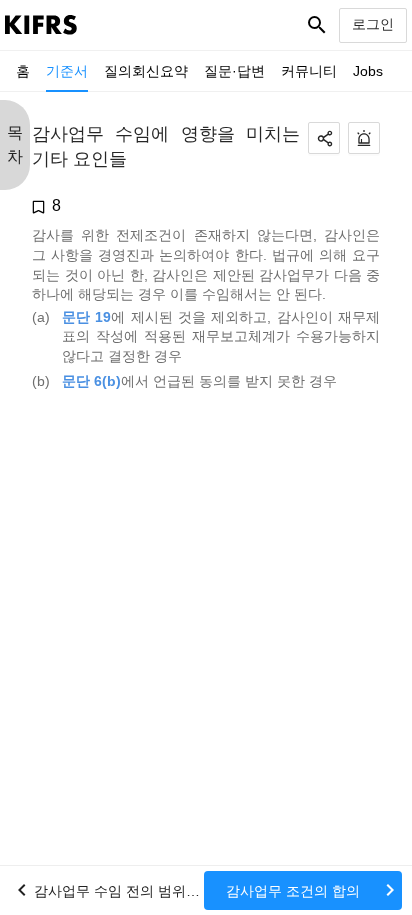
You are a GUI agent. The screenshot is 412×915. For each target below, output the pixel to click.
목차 (15, 144)
